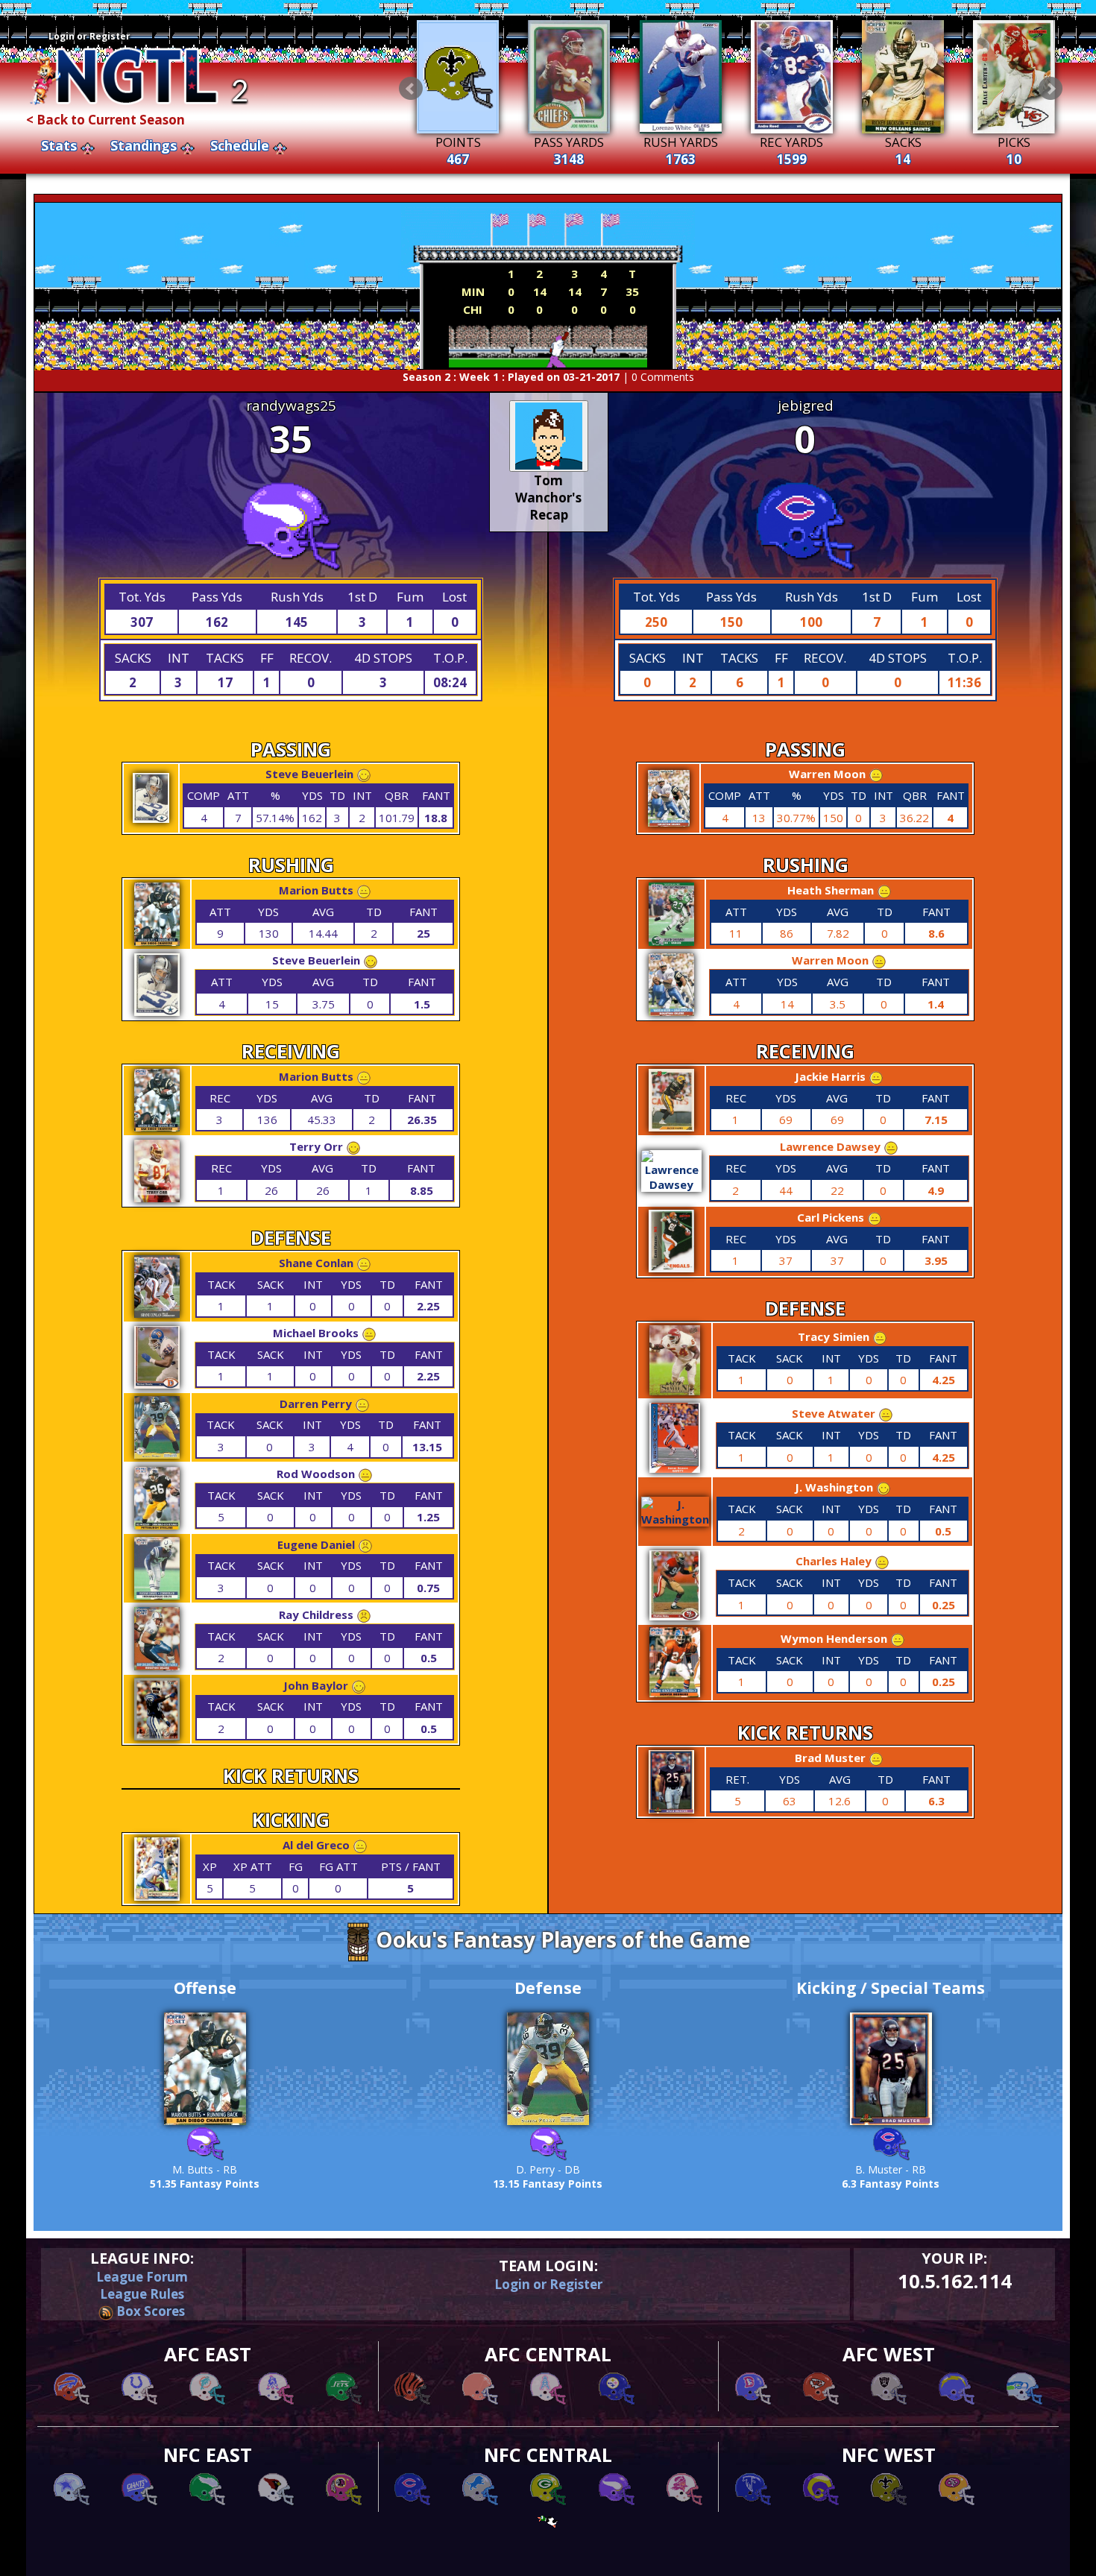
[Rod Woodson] (157, 1525)
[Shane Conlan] (157, 1313)
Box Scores (149, 2311)
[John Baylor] (157, 1736)
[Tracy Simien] (675, 1391)
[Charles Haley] (675, 1616)
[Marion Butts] (157, 941)
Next (1051, 89)
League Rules (142, 2294)
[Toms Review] (549, 436)
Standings (144, 145)
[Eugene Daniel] (157, 1595)
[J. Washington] (675, 1519)
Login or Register (89, 36)
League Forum (142, 2277)
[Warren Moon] (669, 822)
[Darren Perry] (157, 1454)
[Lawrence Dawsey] (672, 1184)
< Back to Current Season (105, 120)
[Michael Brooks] (157, 1384)
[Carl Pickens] (671, 1268)
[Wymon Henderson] (675, 1693)
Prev (411, 89)
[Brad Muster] (671, 1809)
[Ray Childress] (157, 1666)
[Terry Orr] (157, 1198)
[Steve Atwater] (675, 1468)
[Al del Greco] (157, 1896)
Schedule (240, 145)
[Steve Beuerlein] (151, 818)
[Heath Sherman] (671, 941)
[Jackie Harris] (671, 1127)
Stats (59, 145)
